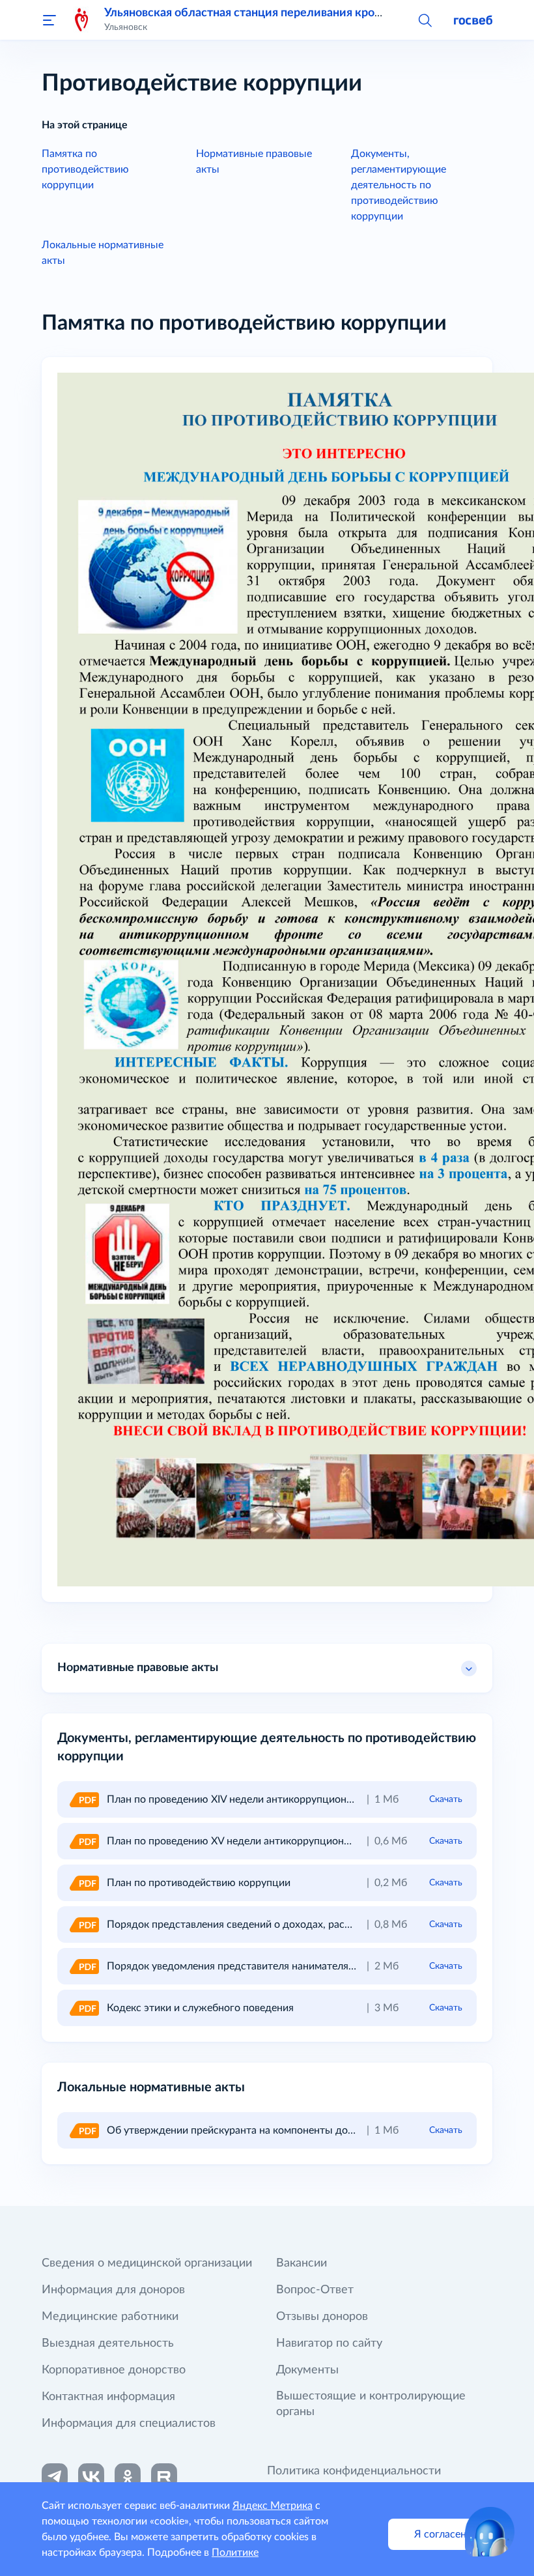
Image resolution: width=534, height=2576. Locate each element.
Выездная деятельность (108, 2343)
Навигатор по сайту (329, 2343)
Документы (307, 2370)
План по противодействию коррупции (199, 1883)
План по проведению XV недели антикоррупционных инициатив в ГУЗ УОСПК (296, 1841)
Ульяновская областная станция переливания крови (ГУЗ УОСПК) (283, 13)
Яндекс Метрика (273, 2506)
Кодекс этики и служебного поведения (200, 2008)
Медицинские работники (110, 2317)
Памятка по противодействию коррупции (85, 169)
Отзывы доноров (322, 2317)
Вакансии (302, 2263)
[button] (425, 20)
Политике (235, 2553)
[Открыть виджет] (490, 2532)
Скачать (446, 1799)
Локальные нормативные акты (103, 253)
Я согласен (440, 2534)
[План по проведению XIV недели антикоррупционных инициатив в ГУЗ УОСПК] (83, 1799)
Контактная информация (108, 2397)
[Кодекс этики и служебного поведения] (83, 2008)
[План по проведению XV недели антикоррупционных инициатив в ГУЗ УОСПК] (83, 1841)
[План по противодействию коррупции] (83, 1883)
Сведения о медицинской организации (147, 2263)
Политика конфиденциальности (354, 2471)
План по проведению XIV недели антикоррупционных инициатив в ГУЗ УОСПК (297, 1799)
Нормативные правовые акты (138, 1668)
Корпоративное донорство (114, 2370)
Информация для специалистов (129, 2424)
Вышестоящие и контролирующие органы (371, 2404)
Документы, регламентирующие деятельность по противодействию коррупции (399, 185)
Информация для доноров (113, 2290)
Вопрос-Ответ (315, 2290)
